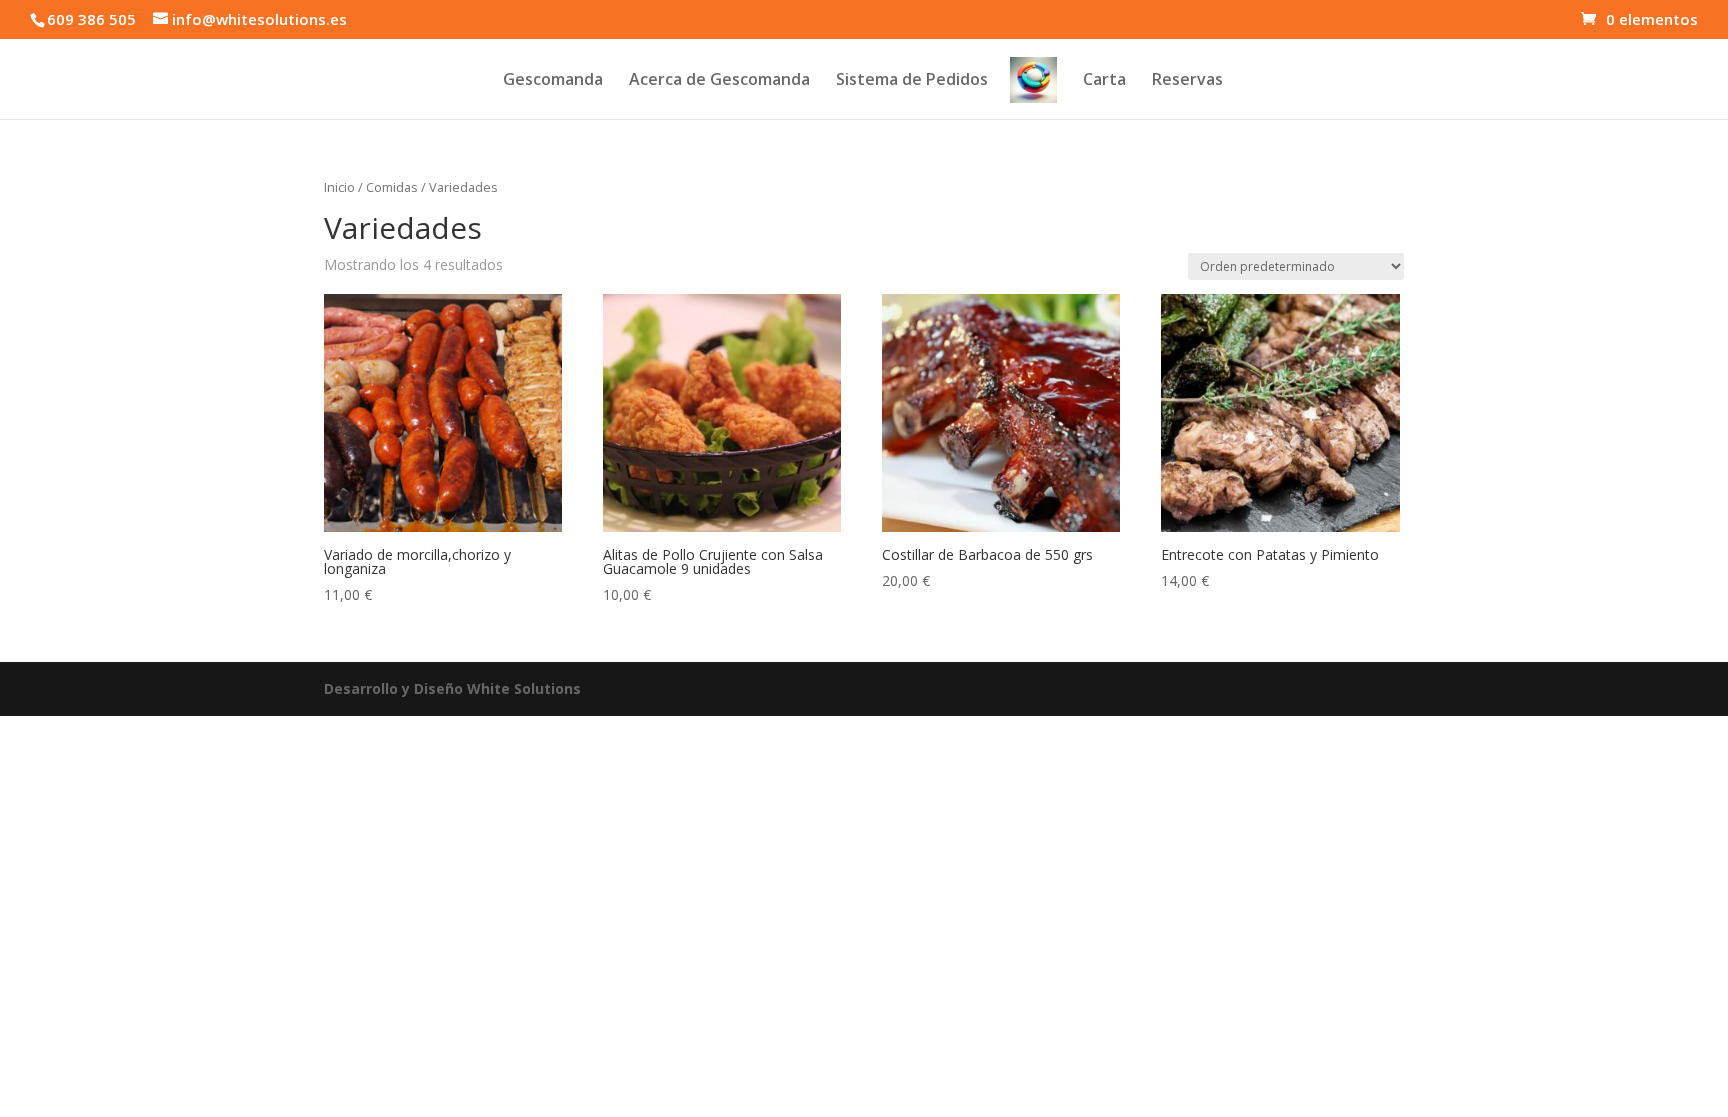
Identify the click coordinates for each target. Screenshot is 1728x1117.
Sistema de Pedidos (912, 81)
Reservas (1187, 81)
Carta (1104, 81)
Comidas (392, 187)
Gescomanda (553, 81)
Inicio (339, 187)
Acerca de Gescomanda (719, 81)
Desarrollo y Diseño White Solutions (452, 688)
